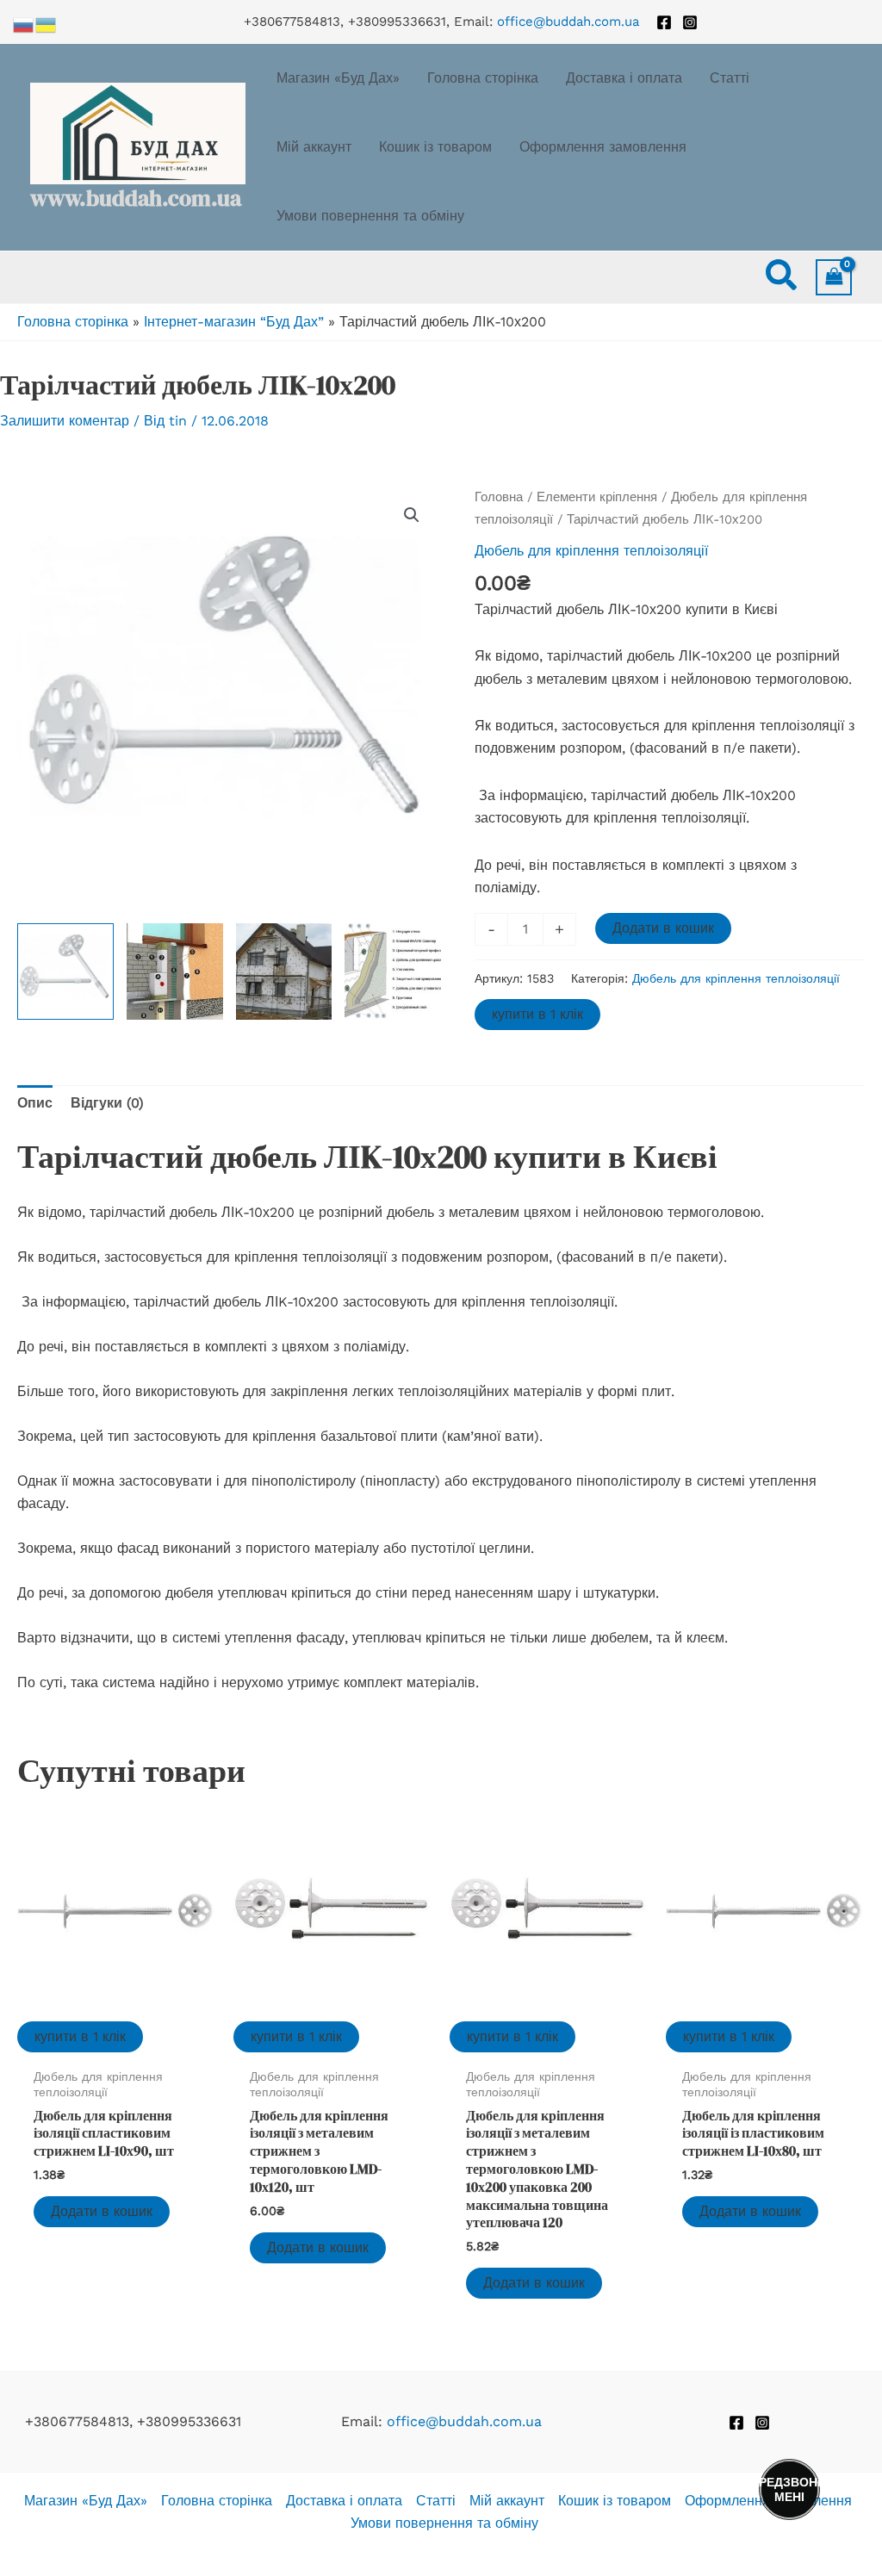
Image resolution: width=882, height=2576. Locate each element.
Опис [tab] (35, 1103)
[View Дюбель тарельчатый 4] (393, 971)
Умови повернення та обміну (444, 2523)
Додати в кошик (663, 928)
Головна (499, 497)
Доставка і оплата (344, 2501)
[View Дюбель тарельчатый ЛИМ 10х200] (65, 971)
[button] (782, 278)
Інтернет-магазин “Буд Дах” (234, 322)
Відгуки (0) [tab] (107, 1103)
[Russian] (24, 24)
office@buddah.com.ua (568, 22)
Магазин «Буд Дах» (86, 2501)
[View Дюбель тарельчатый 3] (284, 971)
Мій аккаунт (507, 2501)
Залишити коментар (65, 421)
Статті (436, 2501)
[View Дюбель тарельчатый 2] (175, 971)
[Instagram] (690, 22)
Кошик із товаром (615, 2501)
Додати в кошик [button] (102, 2211)
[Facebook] (664, 22)
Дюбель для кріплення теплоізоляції (591, 551)
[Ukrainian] (47, 24)
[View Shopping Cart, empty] (834, 277)
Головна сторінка (73, 322)
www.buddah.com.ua (136, 198)
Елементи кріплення (597, 497)
